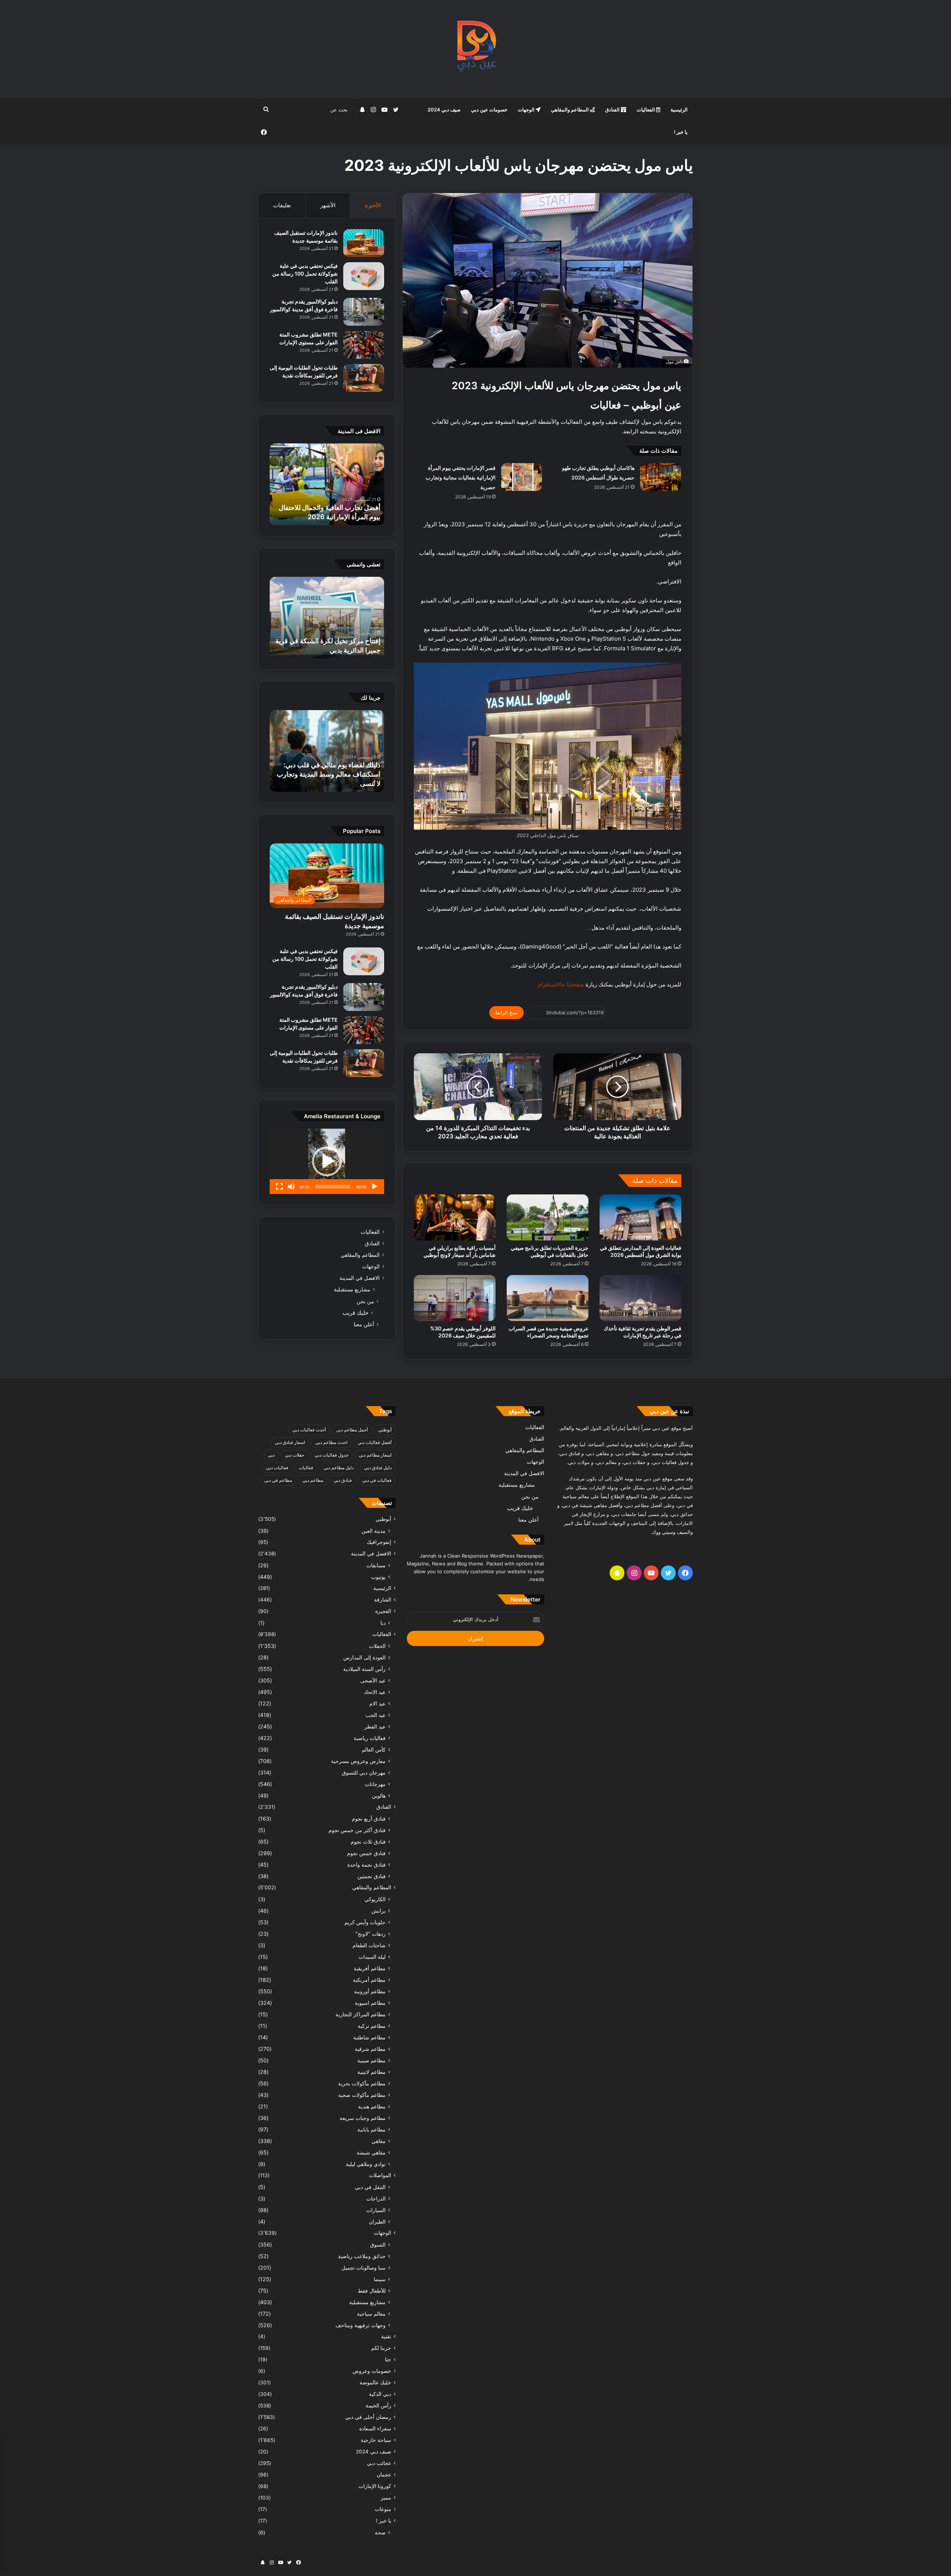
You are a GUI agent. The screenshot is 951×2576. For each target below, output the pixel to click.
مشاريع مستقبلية (352, 1289)
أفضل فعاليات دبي (375, 1442)
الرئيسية (679, 110)
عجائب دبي (379, 2463)
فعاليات (306, 1468)
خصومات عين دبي (489, 110)
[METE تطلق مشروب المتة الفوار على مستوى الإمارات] (364, 345)
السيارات (376, 2210)
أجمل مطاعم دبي (352, 1430)
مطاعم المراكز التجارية (361, 2014)
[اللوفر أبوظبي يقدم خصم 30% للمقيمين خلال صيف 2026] (455, 1298)
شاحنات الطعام (369, 1945)
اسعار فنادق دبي (290, 1442)
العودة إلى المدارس (364, 1657)
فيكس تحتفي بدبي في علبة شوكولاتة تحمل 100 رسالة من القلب (305, 274)
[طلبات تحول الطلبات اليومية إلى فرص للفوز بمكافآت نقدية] (364, 378)
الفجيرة (383, 1611)
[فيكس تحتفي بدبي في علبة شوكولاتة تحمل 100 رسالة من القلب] (364, 276)
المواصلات (380, 2175)
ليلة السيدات (372, 1957)
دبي (271, 1455)
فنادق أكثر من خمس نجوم (357, 1830)
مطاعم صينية (371, 2060)
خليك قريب (356, 1313)
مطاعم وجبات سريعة (363, 2118)
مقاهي (379, 2141)
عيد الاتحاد (375, 1692)
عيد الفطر (375, 1726)
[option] (327, 484)
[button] (327, 1161)
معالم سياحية (371, 2314)
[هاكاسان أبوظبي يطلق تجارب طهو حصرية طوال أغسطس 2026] (660, 477)
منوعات (383, 2509)
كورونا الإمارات (375, 2486)
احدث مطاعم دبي (331, 1442)
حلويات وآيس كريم (365, 1922)
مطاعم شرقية (370, 2049)
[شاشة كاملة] (279, 1187)
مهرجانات (375, 1784)
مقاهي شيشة (371, 2152)
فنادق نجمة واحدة (366, 1865)
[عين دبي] (476, 49)
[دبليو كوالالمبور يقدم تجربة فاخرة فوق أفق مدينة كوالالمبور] (364, 312)
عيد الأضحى (373, 1680)
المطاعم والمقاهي (570, 110)
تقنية (386, 2336)
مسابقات (376, 1565)
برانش (379, 1911)
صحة (380, 2532)
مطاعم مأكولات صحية (362, 2095)
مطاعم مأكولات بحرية (362, 2083)
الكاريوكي (375, 1899)
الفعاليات (646, 110)
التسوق (378, 2245)
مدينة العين (374, 1531)
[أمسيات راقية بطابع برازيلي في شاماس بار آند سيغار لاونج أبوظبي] (455, 1217)
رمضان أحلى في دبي (368, 2417)
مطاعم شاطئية (369, 2037)
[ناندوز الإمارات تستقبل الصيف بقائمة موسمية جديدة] (364, 243)
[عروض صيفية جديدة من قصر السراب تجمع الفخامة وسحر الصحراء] (548, 1298)
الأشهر (328, 205)
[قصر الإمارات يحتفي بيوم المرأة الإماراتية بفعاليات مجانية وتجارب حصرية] (522, 477)
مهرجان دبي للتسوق (364, 1772)
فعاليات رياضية (370, 1738)
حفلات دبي (295, 1455)
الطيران (377, 2222)
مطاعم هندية (372, 2106)
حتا (388, 2359)
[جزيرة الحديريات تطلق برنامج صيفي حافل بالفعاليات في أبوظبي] (548, 1217)
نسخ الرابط (507, 1012)
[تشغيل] (374, 1187)
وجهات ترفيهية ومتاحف (361, 2325)
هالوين (379, 1796)
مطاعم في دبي (278, 1480)
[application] (327, 1161)
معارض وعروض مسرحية (358, 1761)
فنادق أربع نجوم (369, 1819)
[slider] (333, 1187)
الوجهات (527, 110)
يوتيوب (378, 1577)
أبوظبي (385, 1430)
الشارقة (383, 1600)
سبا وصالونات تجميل (363, 2268)
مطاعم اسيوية (370, 2003)
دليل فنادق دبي (378, 1468)
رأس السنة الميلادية (364, 1669)
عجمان (384, 2475)
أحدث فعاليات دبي (309, 1430)
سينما (380, 2279)
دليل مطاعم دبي (339, 1468)
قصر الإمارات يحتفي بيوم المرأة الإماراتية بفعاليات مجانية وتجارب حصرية (461, 477)
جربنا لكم (381, 2348)
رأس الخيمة (378, 2406)
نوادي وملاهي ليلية (366, 2164)
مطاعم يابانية (371, 2129)
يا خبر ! (681, 132)
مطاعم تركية (372, 2026)
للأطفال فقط (372, 2291)
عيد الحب (376, 1715)
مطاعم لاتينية (371, 2072)
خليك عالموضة (375, 2383)
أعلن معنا (364, 1324)
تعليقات (282, 205)
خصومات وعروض (372, 2371)
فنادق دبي (343, 1480)
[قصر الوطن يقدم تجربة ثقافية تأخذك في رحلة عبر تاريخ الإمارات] (640, 1298)
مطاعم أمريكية (369, 1980)
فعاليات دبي (277, 1468)
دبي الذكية (380, 2394)
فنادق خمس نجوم (366, 1853)
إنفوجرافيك (379, 1542)
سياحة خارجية (376, 2440)
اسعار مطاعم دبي (375, 1455)
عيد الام (377, 1703)
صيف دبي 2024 (444, 110)
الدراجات (376, 2198)
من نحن (365, 1301)
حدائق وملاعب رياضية (362, 2256)
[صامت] (291, 1187)
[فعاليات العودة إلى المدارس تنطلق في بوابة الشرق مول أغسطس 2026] (640, 1217)
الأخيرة (373, 205)
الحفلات (377, 1646)
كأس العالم (374, 1749)
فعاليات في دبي (377, 1480)
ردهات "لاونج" (371, 1934)
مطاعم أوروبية (370, 1991)
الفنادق (613, 110)
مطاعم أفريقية (370, 1968)
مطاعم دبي (313, 1480)
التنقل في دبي (370, 2187)
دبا (383, 1623)
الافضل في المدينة (360, 1278)
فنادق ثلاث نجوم (368, 1842)
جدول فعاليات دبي (332, 1455)
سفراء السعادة (375, 2429)
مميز (386, 2498)
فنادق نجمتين (371, 1876)
